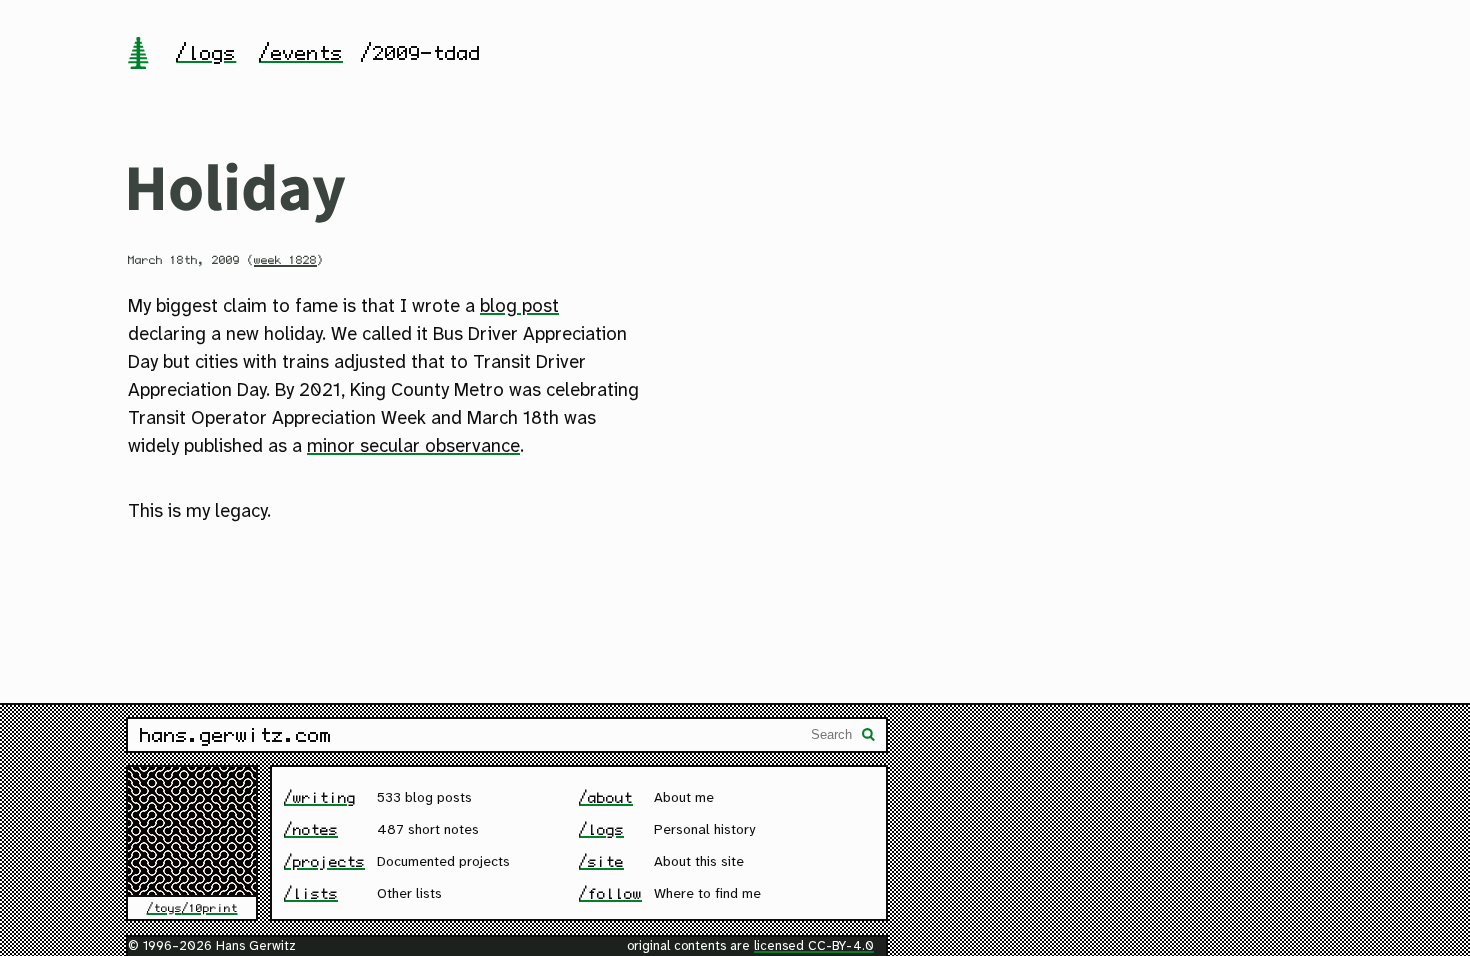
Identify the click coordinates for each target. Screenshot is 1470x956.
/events (301, 53)
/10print (210, 908)
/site (601, 861)
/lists (311, 893)
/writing (320, 797)
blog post (519, 307)
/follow (610, 893)
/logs (206, 53)
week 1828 (285, 260)
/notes (311, 829)
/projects (324, 861)
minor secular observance (413, 447)
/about (606, 797)
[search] (869, 737)
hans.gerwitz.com (236, 735)
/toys (164, 908)
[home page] (138, 55)
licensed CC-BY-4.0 (814, 946)
